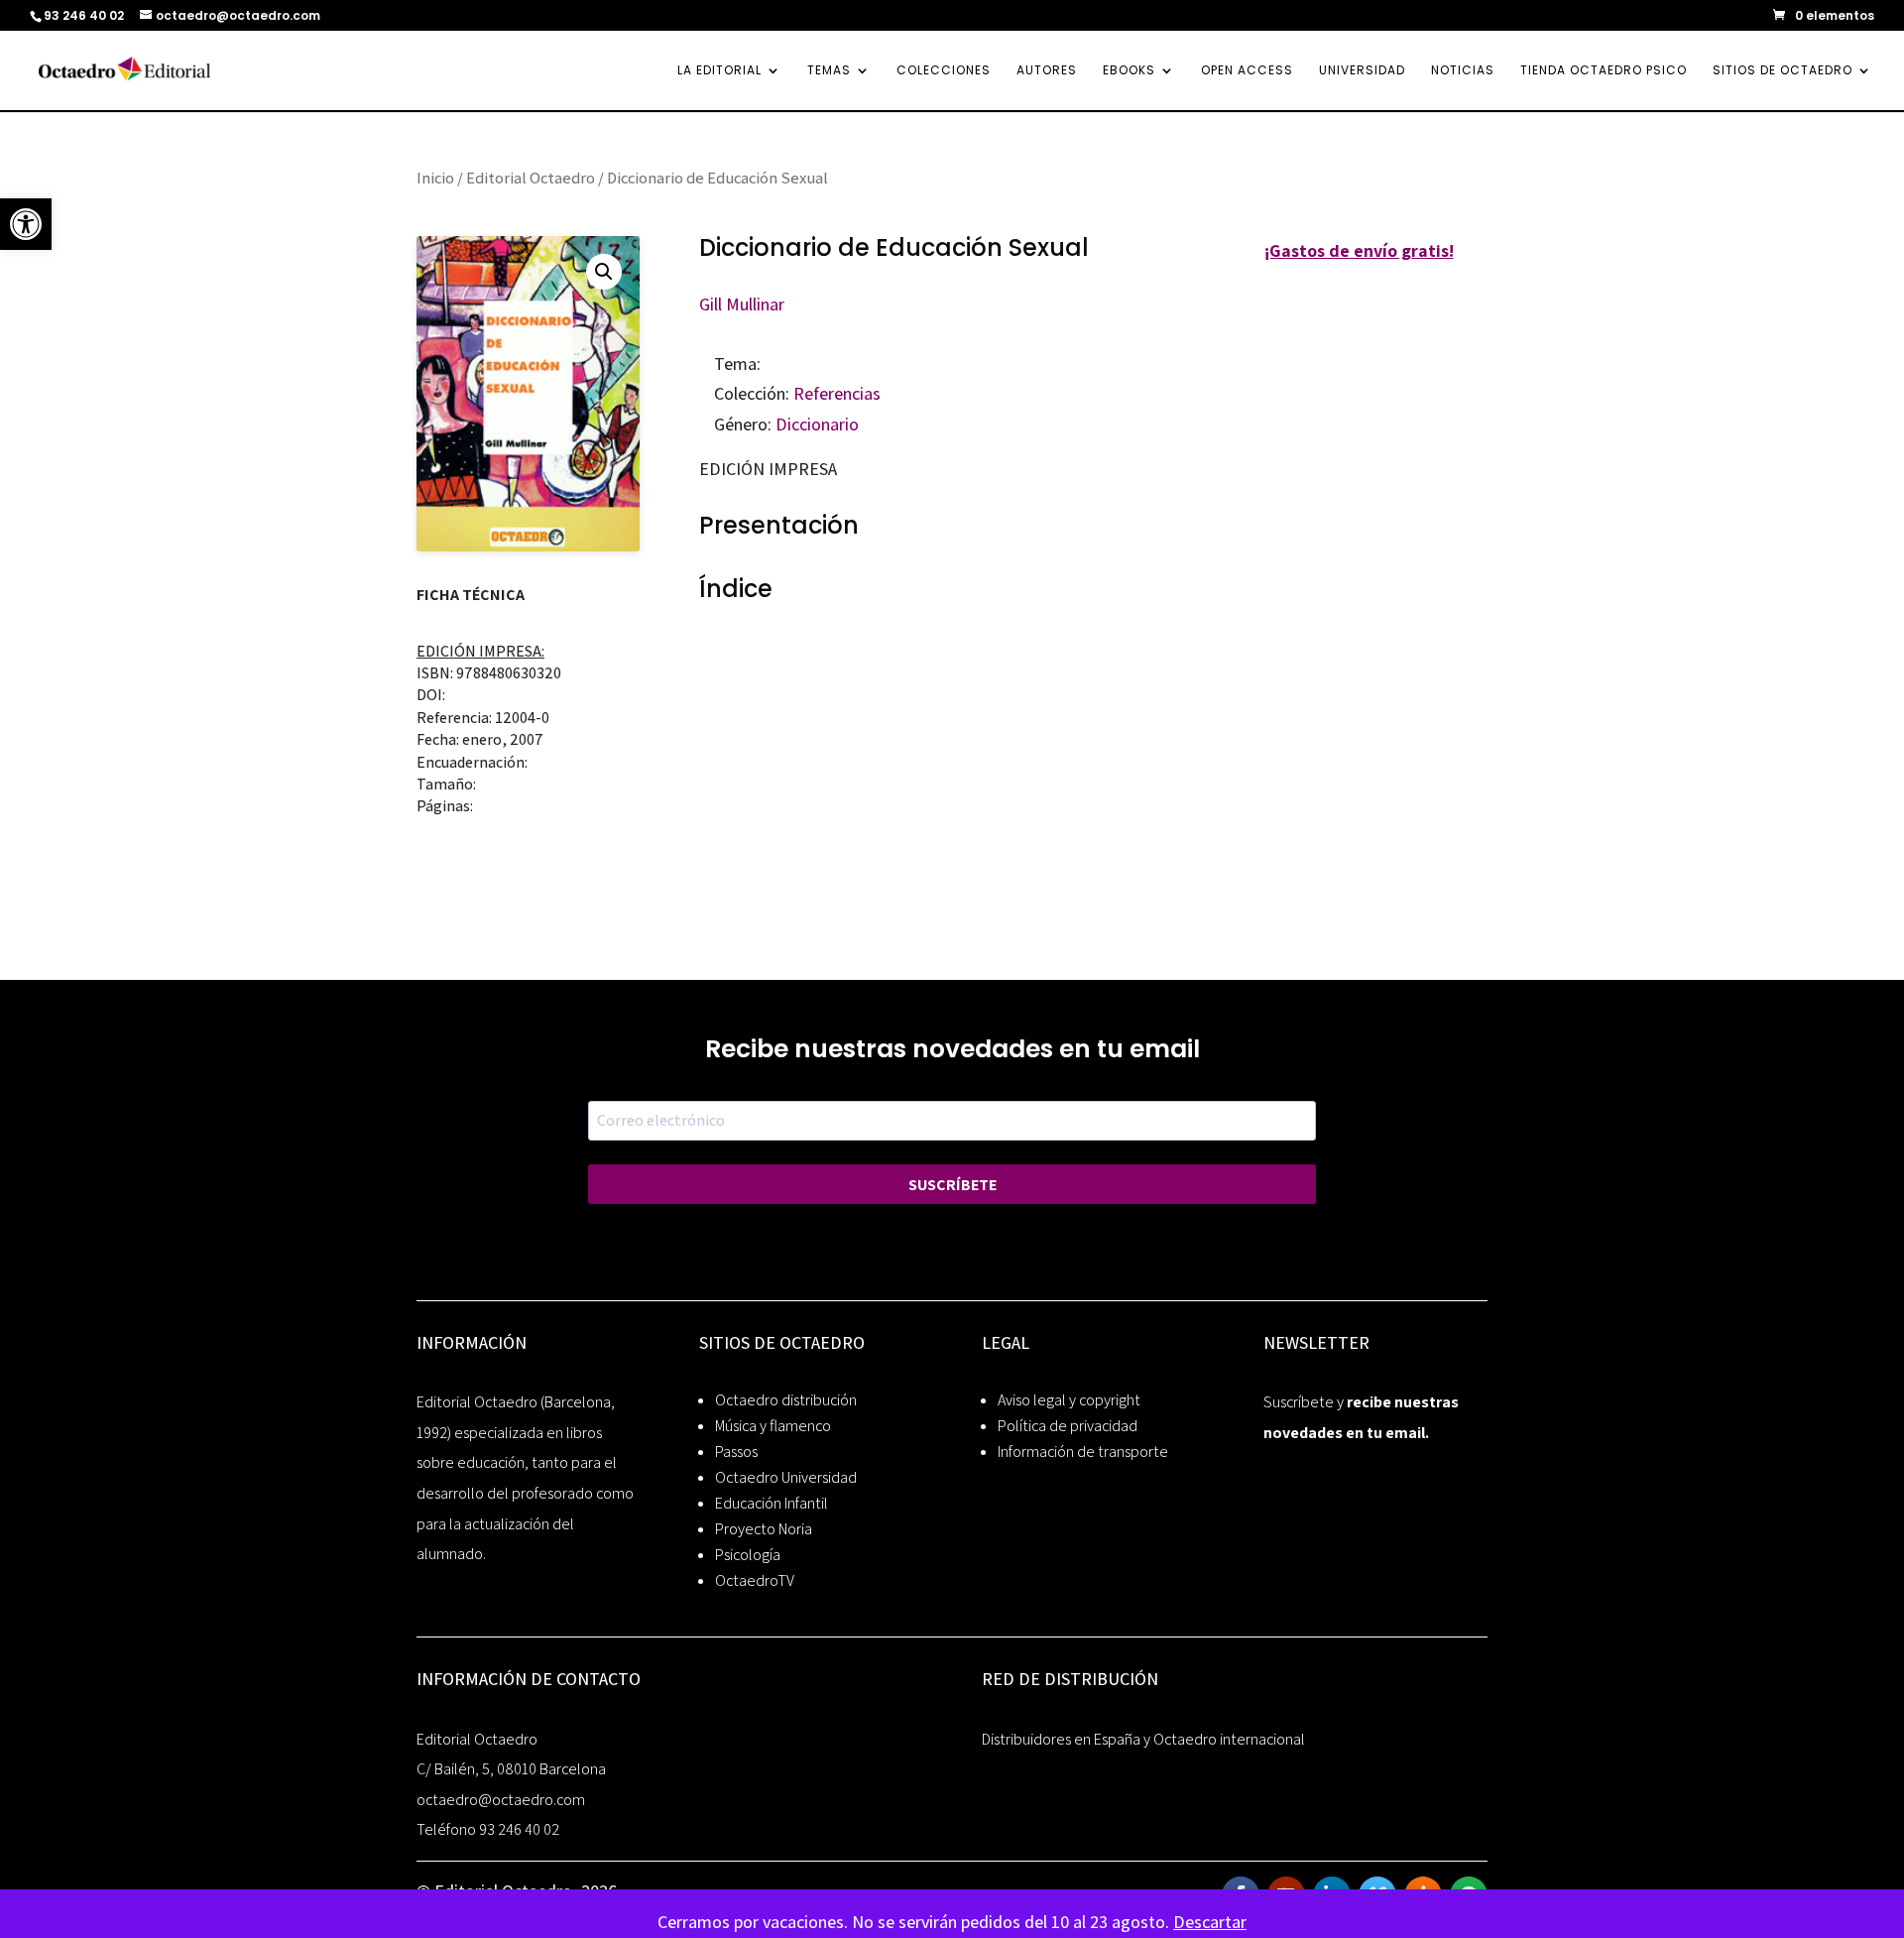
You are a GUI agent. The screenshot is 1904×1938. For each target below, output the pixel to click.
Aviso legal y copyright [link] (1069, 1400)
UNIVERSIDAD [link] (1362, 71)
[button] (604, 272)
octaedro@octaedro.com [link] (501, 1800)
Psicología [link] (748, 1555)
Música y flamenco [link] (773, 1426)
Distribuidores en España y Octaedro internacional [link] (1143, 1739)
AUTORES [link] (1047, 71)
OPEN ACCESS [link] (1247, 71)
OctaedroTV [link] (755, 1580)
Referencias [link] (837, 393)
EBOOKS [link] (1129, 71)
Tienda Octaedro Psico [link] (1604, 71)
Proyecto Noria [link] (764, 1529)
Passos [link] (736, 1452)
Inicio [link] (435, 178)
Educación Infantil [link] (772, 1503)
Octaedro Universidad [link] (786, 1477)
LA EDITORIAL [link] (719, 71)
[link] (26, 224)
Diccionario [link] (817, 424)
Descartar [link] (1210, 1922)
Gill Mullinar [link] (742, 304)
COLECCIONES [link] (944, 71)
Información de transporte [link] (1083, 1452)
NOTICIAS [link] (1463, 71)
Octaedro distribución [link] (786, 1400)
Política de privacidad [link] (1068, 1426)
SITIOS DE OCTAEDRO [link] (1783, 71)
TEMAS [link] (829, 71)
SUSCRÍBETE (952, 1185)
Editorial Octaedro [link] (531, 178)
